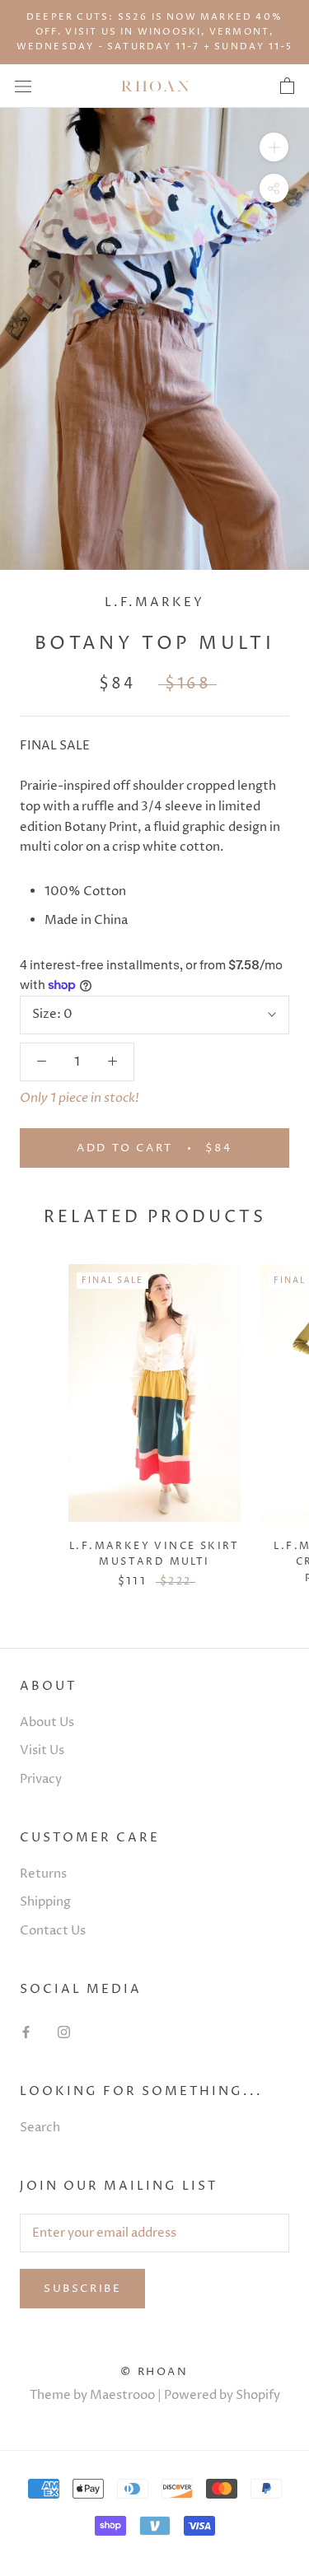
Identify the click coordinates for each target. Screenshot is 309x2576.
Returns (43, 1874)
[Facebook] (26, 2032)
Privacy (41, 1779)
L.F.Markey (154, 602)
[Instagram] (64, 2032)
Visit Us (42, 1750)
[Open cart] (287, 86)
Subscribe (82, 2289)
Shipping (45, 1902)
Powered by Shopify (222, 2395)
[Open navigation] (23, 86)
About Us (47, 1722)
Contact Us (53, 1931)
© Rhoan (154, 2372)
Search (40, 2128)
